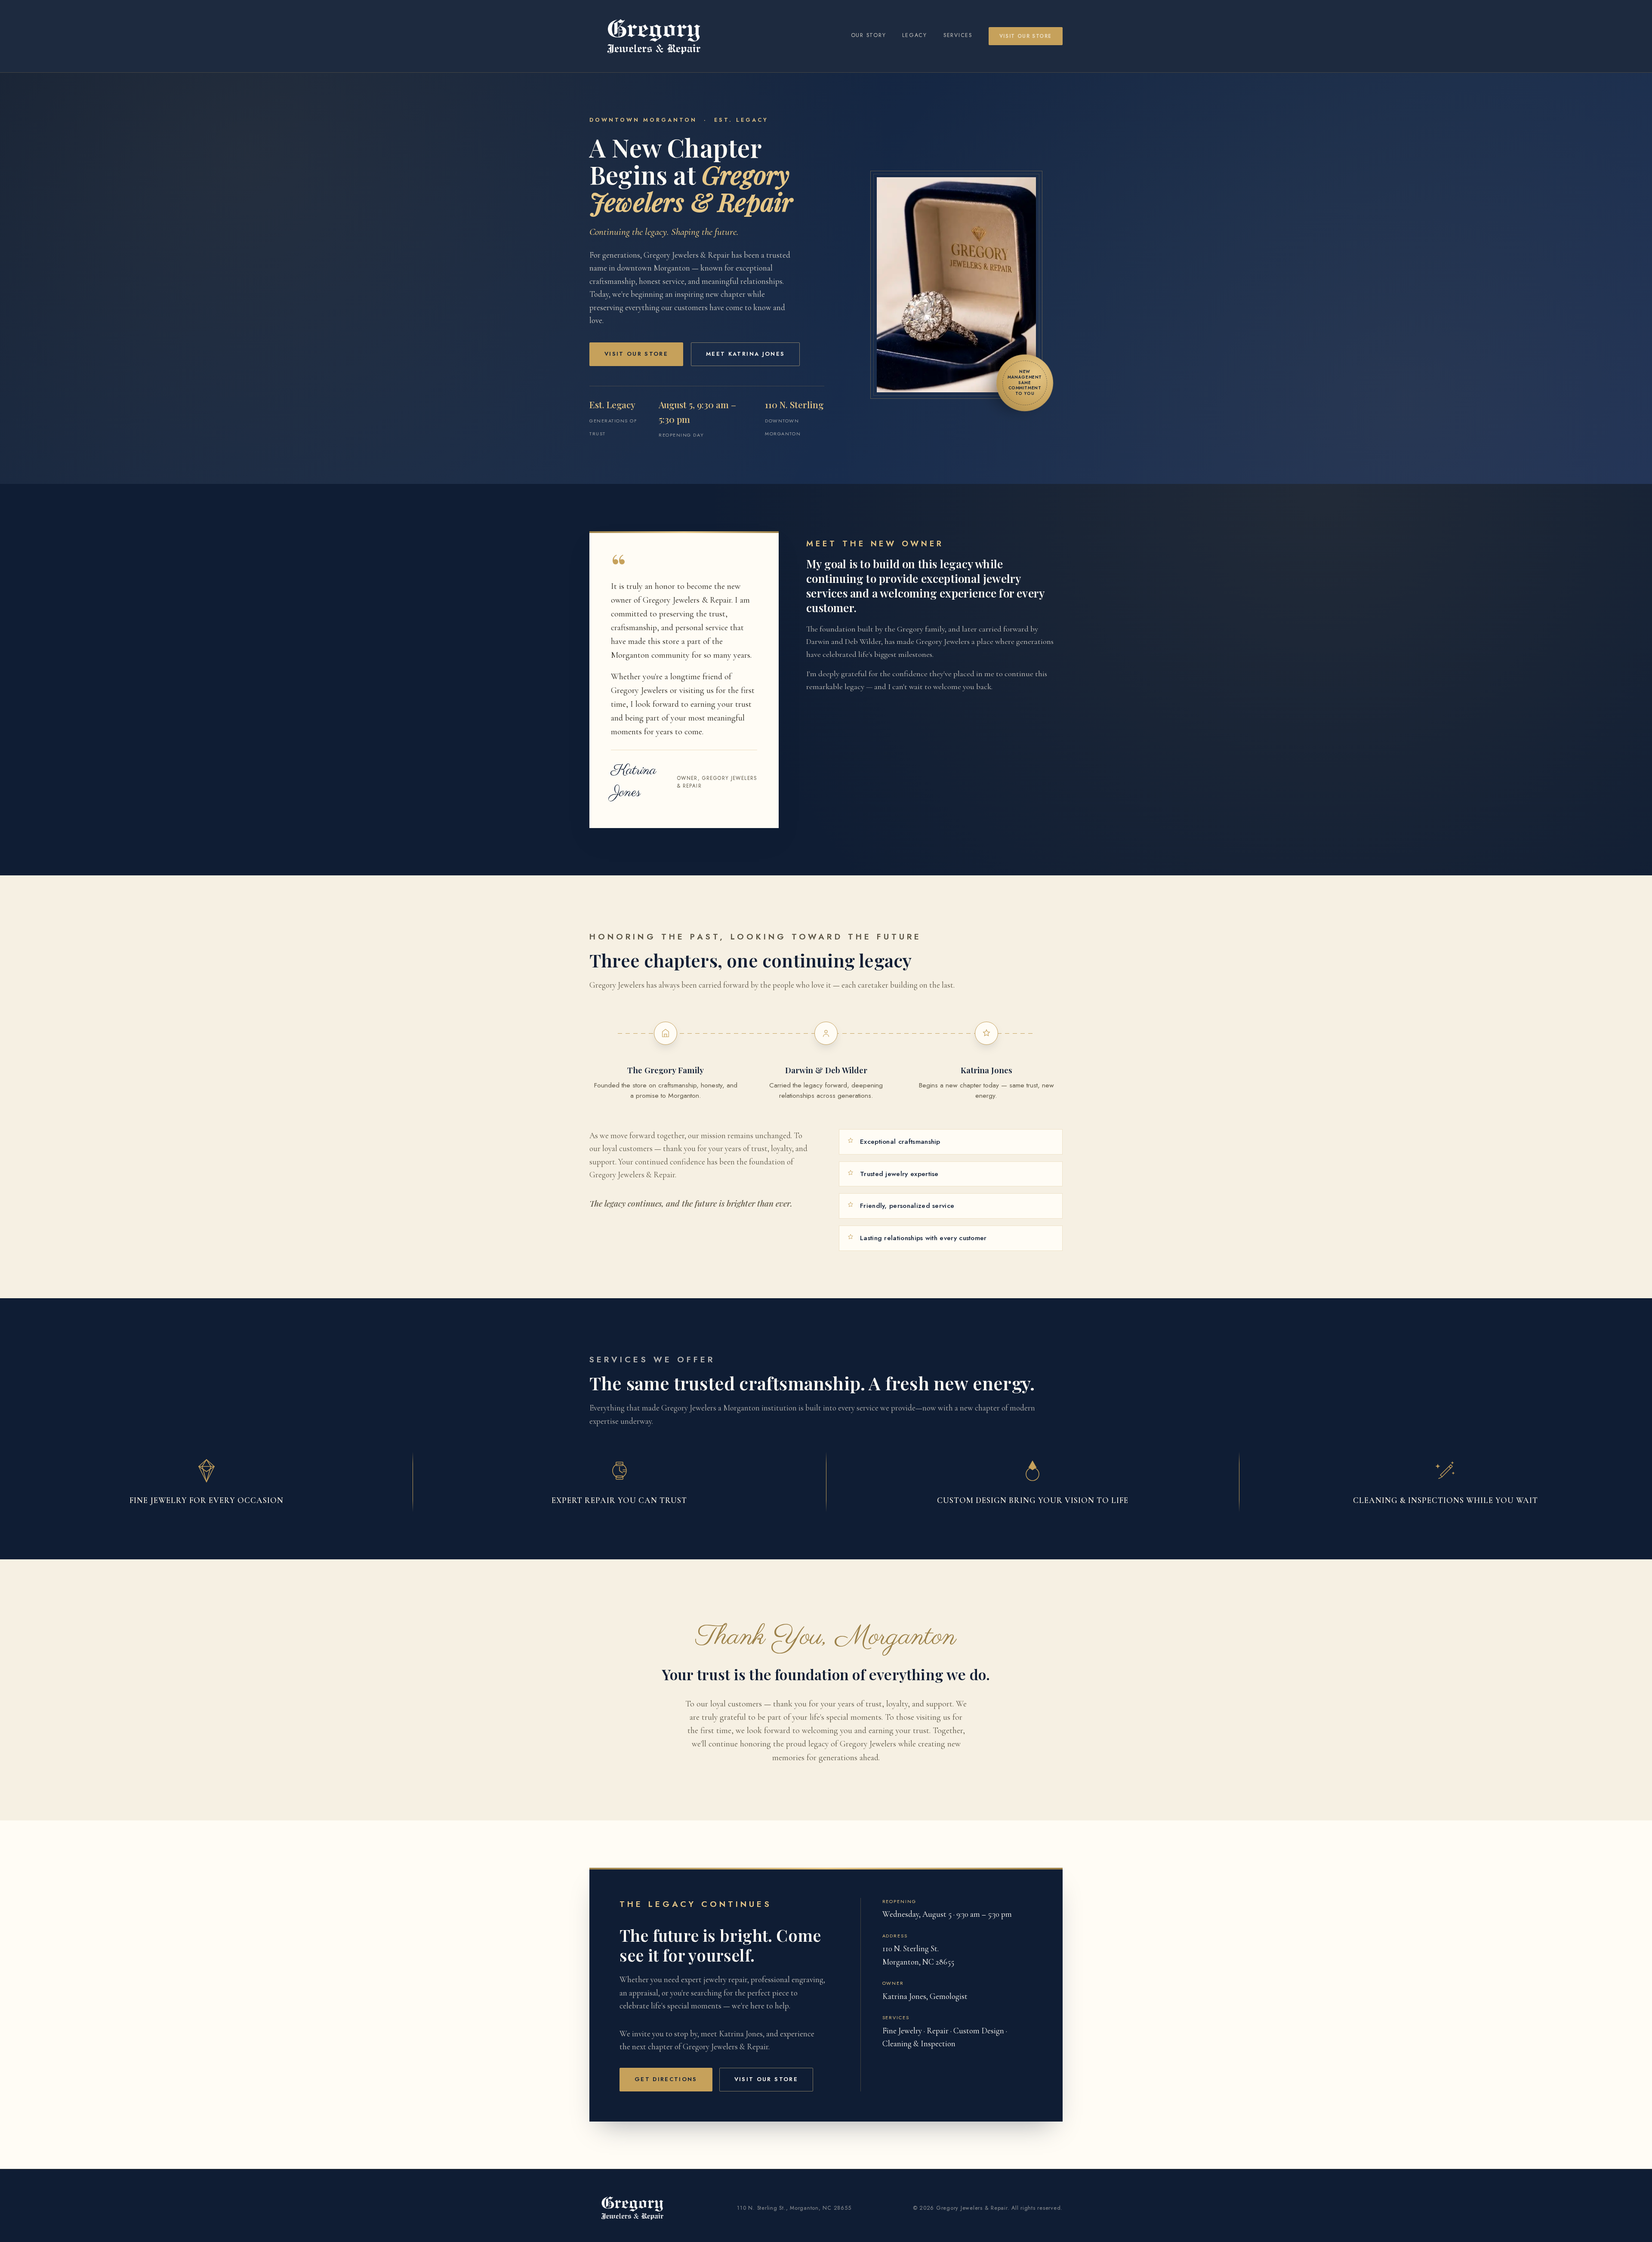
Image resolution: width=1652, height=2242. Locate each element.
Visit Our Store (1026, 36)
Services (958, 35)
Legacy (915, 35)
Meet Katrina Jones (745, 354)
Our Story (869, 35)
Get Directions (666, 2079)
